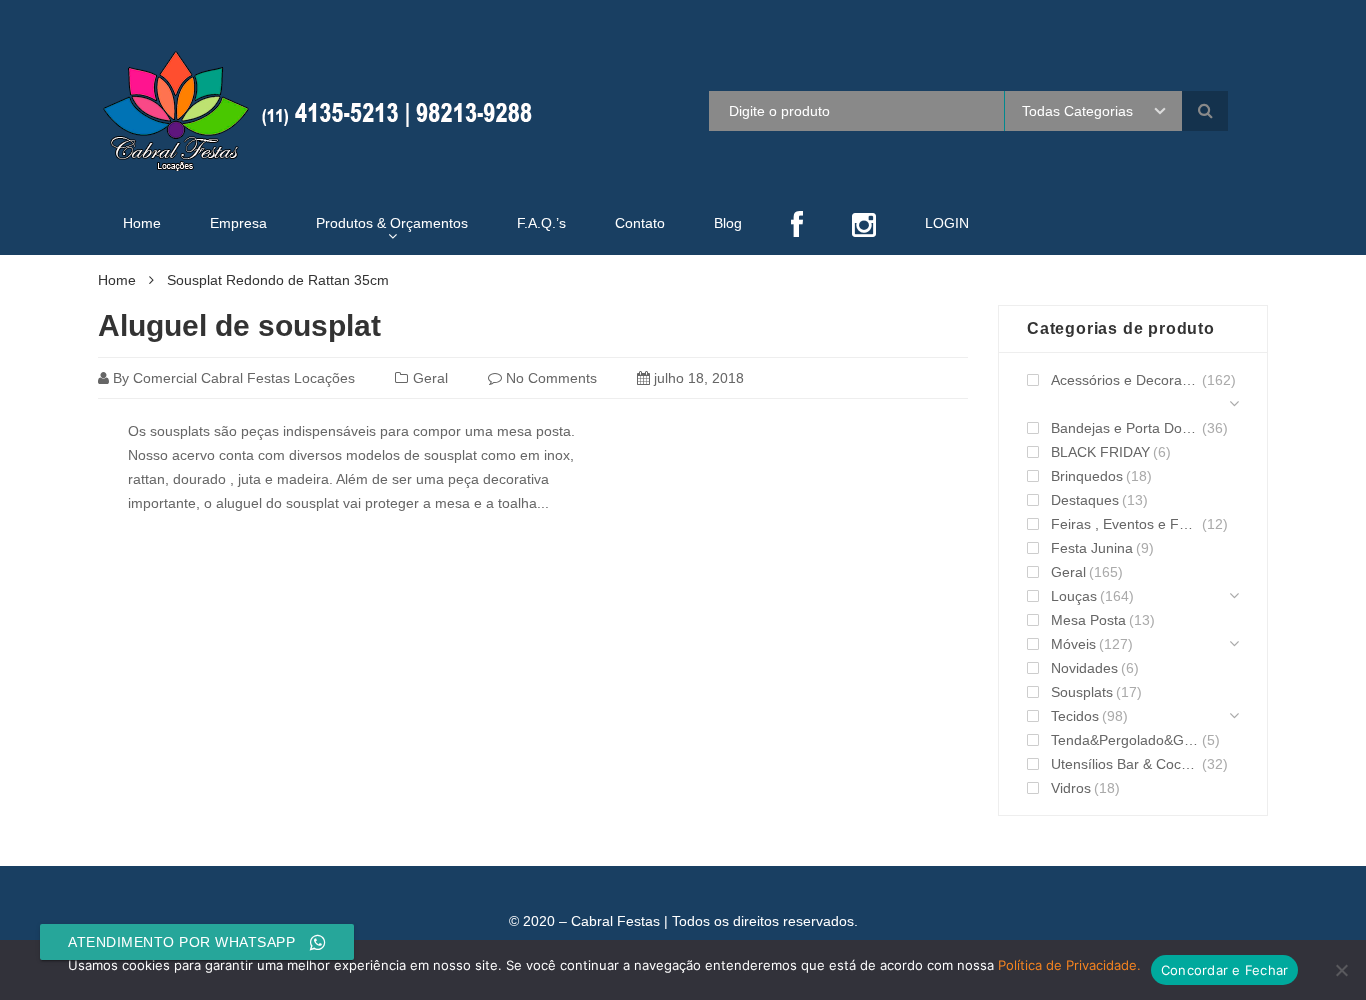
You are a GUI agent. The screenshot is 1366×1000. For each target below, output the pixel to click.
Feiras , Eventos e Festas (1125, 524)
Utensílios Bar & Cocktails (1125, 764)
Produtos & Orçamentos (392, 223)
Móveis (1073, 644)
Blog (728, 223)
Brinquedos (1087, 476)
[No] (1341, 970)
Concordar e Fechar (1225, 970)
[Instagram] (864, 226)
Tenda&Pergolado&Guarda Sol (1125, 740)
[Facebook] (797, 226)
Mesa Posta (1088, 620)
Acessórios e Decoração (1125, 380)
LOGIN (947, 223)
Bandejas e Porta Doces (1125, 428)
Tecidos (1075, 716)
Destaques (1085, 500)
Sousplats (1082, 692)
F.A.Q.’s (541, 223)
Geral (430, 378)
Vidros (1071, 788)
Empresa (238, 223)
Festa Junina (1092, 548)
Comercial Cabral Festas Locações (244, 378)
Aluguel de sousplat (239, 325)
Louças (1074, 596)
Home (142, 223)
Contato (640, 223)
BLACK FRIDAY (1100, 452)
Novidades (1084, 668)
